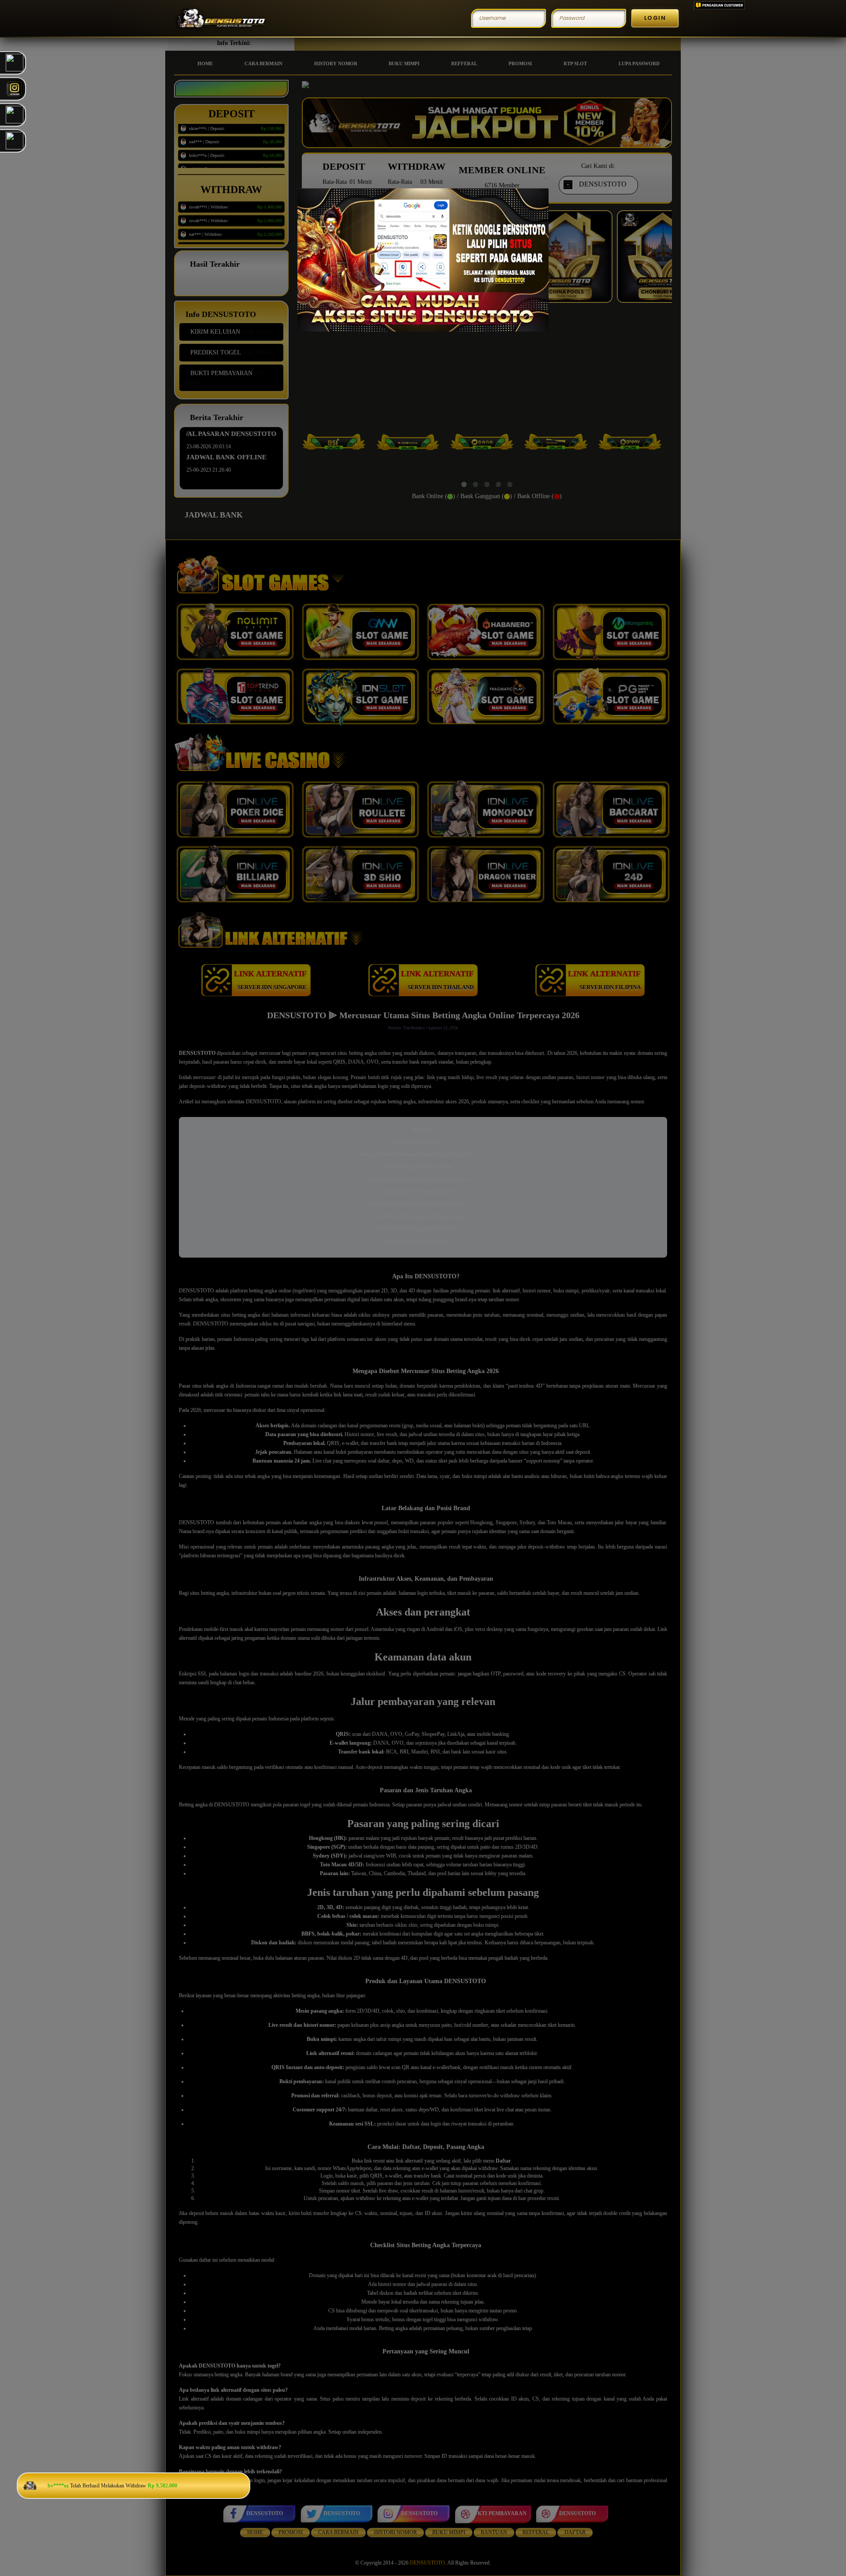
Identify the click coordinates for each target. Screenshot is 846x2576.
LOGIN (655, 18)
